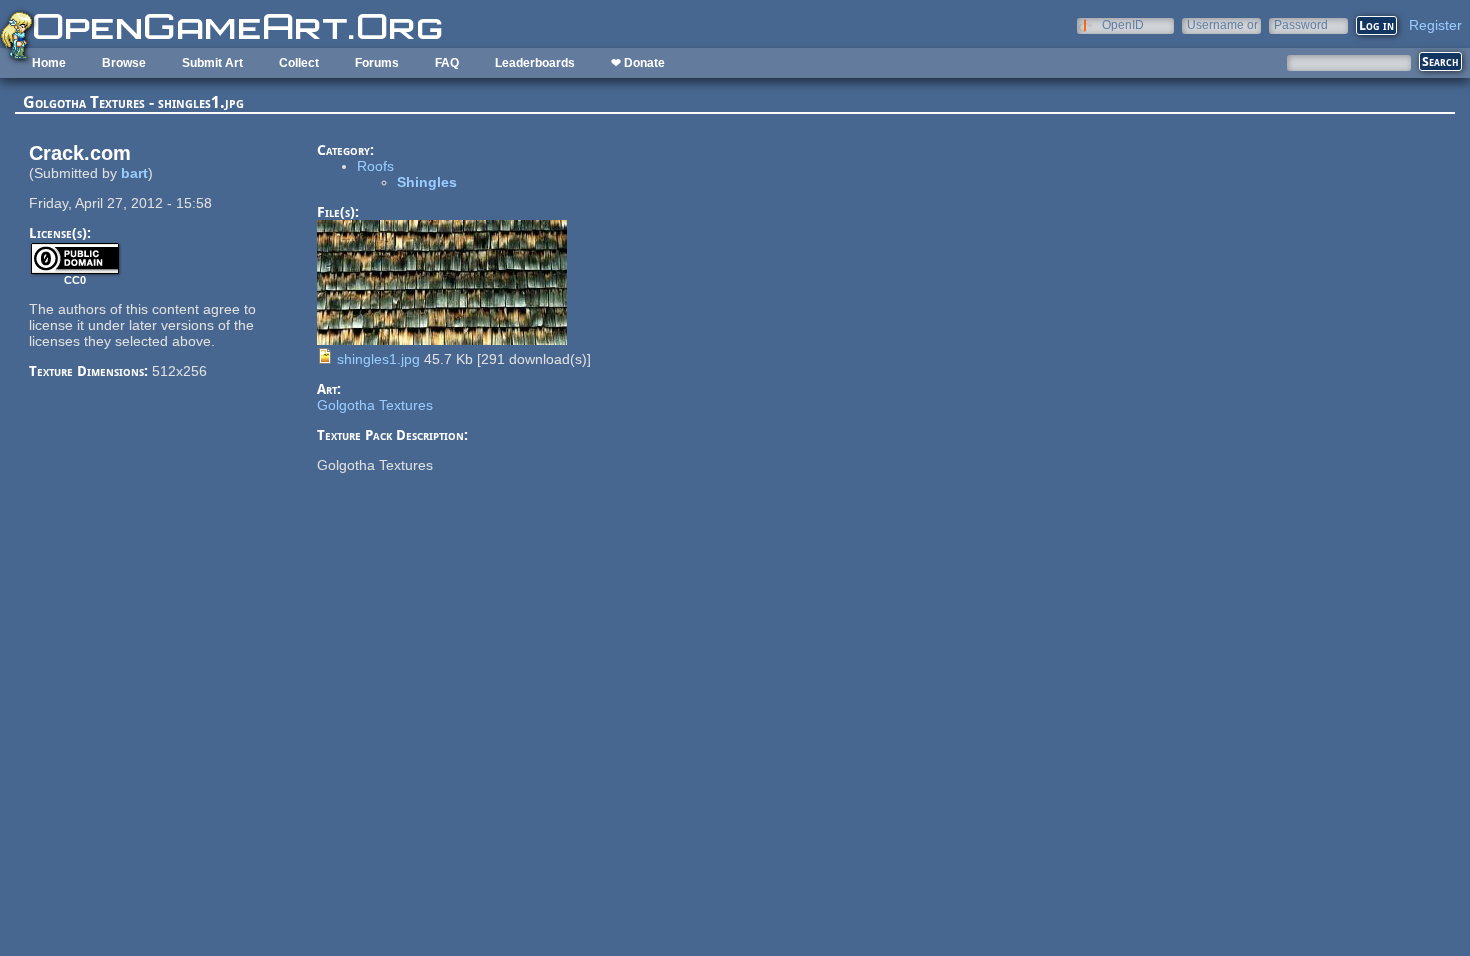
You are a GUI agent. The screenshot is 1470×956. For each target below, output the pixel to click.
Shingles (427, 182)
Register (1435, 25)
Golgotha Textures (375, 405)
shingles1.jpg (378, 359)
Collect (299, 63)
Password (1301, 24)
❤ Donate (638, 63)
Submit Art (212, 63)
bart (134, 173)
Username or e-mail (1222, 24)
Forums (377, 63)
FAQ (447, 63)
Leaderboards (535, 63)
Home (49, 63)
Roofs (375, 166)
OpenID (1123, 24)
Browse (124, 63)
